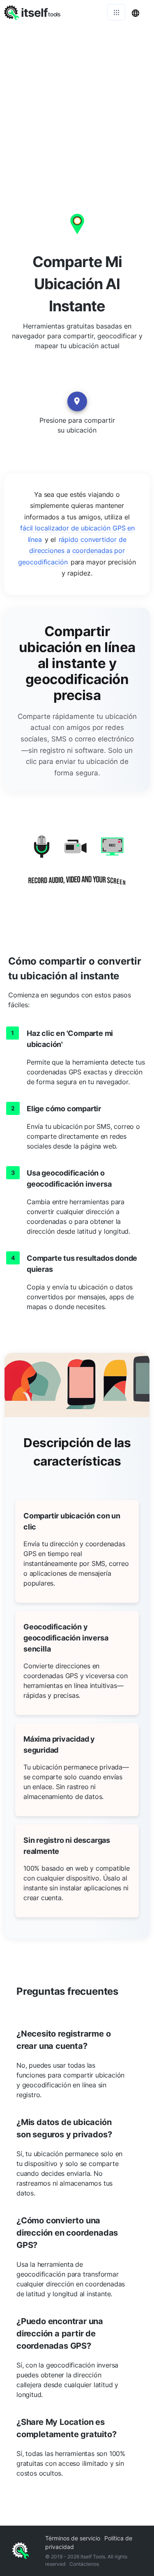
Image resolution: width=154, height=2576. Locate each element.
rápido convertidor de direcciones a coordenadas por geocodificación (72, 551)
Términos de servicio (73, 2538)
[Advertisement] (77, 105)
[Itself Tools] (77, 866)
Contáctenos (84, 2564)
